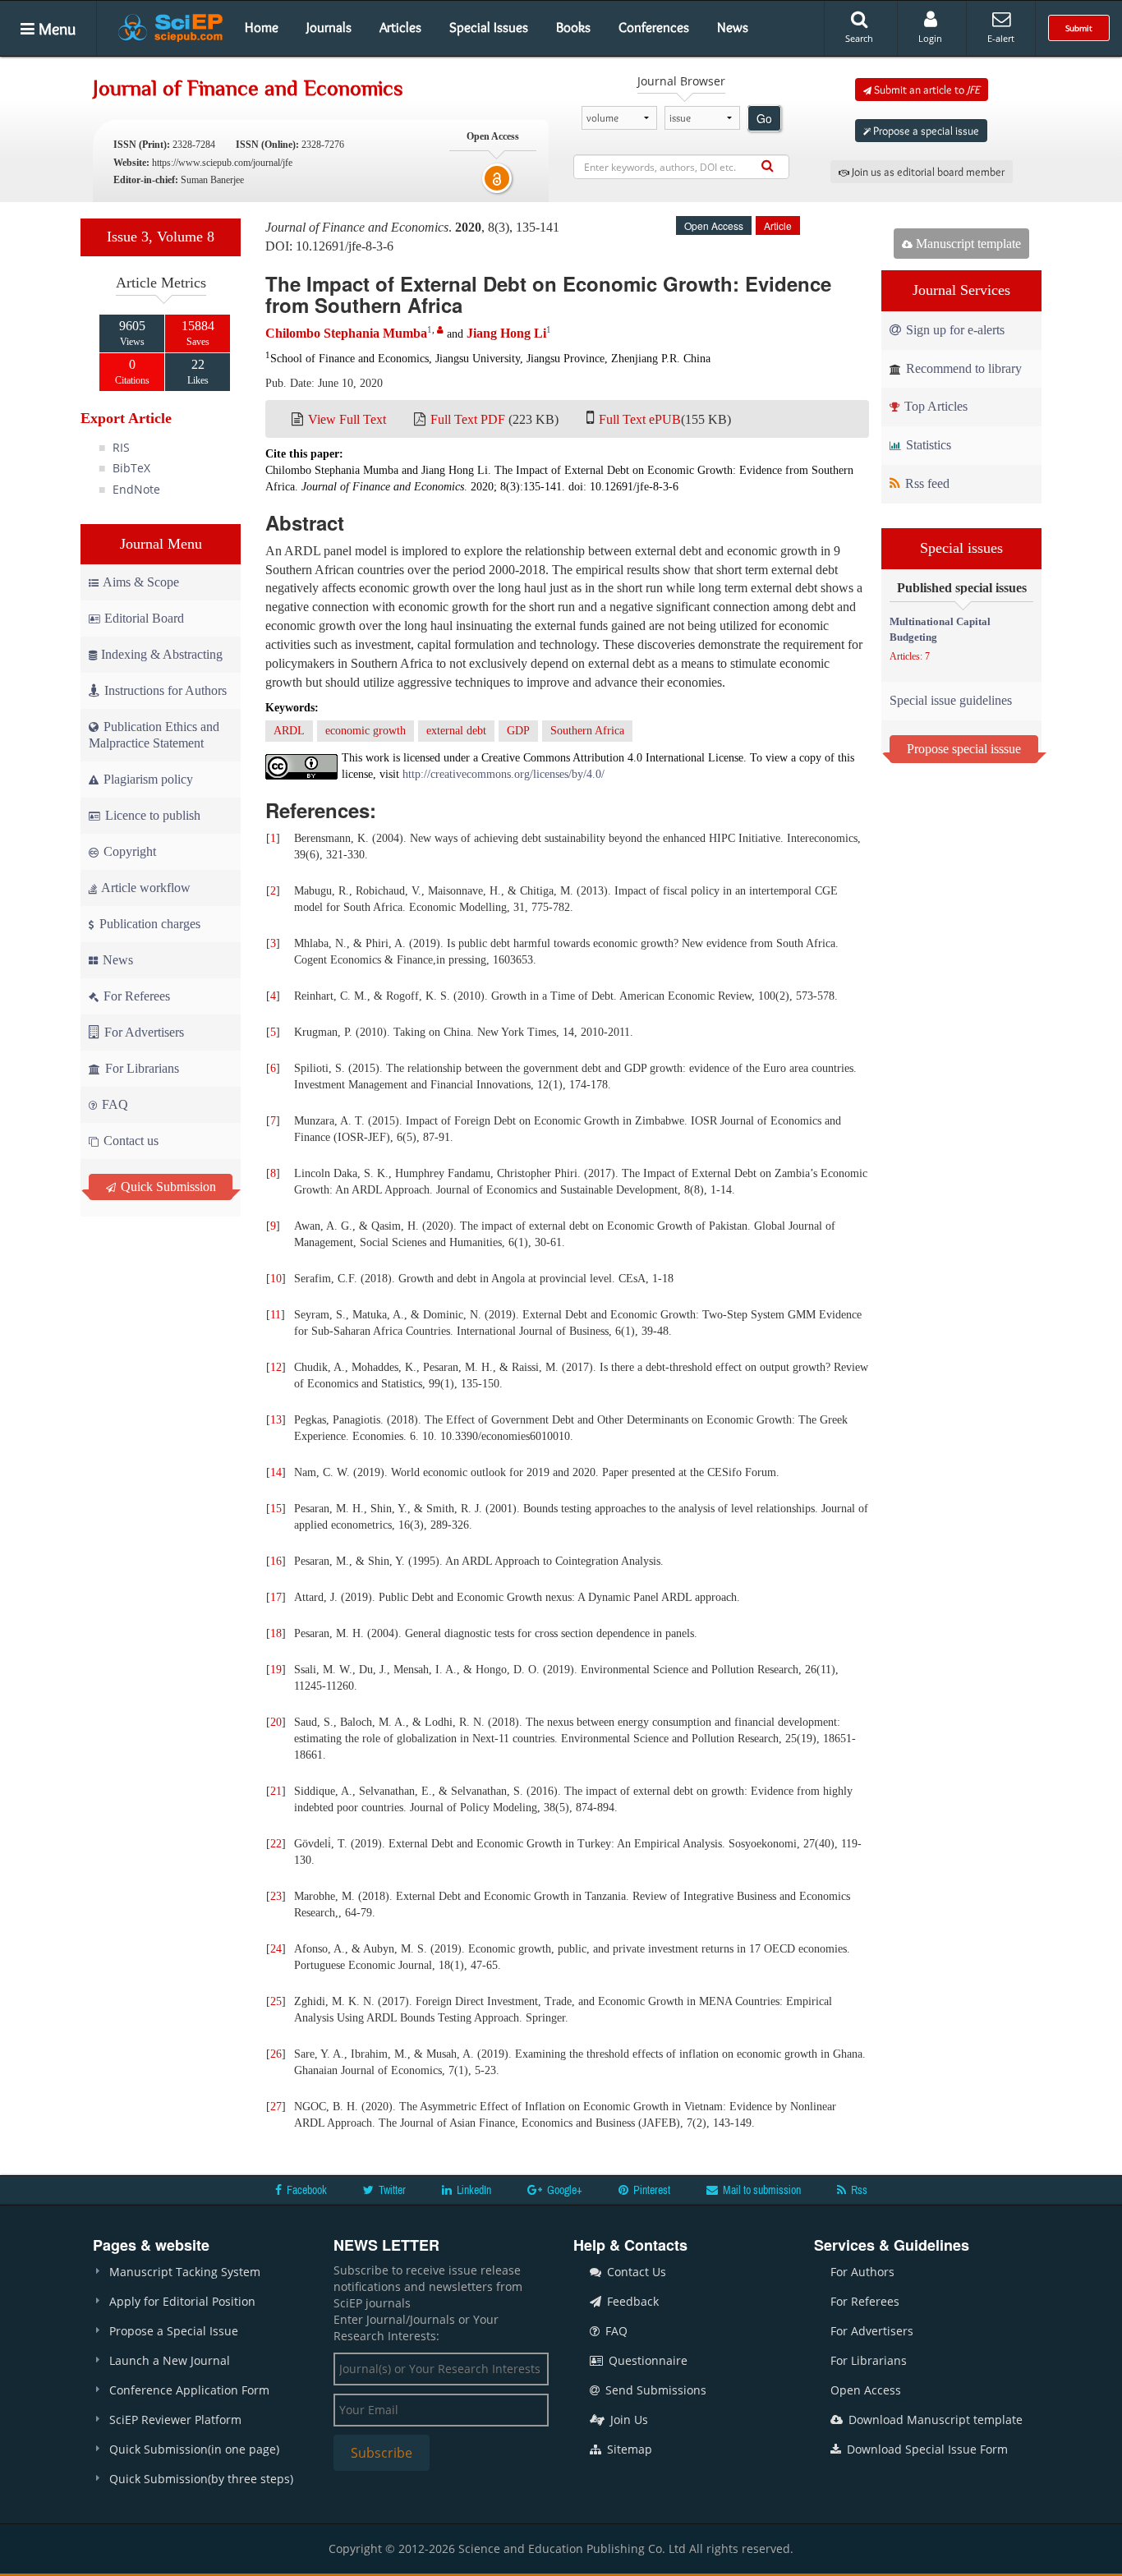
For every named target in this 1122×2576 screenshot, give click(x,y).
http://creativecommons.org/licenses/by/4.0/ (504, 774)
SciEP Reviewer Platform (175, 2420)
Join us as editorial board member (927, 172)
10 (276, 1279)
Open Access (866, 2390)
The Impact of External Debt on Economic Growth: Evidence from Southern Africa (548, 294)
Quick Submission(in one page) (194, 2449)
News (733, 27)
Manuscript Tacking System (185, 2272)
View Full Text (347, 419)
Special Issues (489, 27)
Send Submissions (654, 2390)
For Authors (862, 2272)
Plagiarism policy (147, 779)
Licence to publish (151, 815)
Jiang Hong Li (506, 333)
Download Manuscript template (934, 2420)
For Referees (135, 996)
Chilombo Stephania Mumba (346, 333)
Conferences (654, 27)
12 (276, 1367)
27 (276, 2107)
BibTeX (131, 468)
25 (276, 2001)
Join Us (628, 2420)
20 (276, 1722)
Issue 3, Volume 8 (161, 237)
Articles (400, 27)
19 (276, 1670)
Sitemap (628, 2449)
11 (276, 1315)
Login (930, 38)
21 (276, 1791)
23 (276, 1896)
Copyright (128, 851)
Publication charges (148, 924)
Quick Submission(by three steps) (201, 2479)
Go (764, 118)
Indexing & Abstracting (162, 654)
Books (573, 27)
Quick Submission (167, 1187)
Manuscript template (967, 244)
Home (262, 27)
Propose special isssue (964, 749)
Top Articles (934, 406)
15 (276, 1509)
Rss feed (926, 483)
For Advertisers (143, 1032)
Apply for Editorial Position (182, 2301)
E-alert (1001, 38)
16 (276, 1561)
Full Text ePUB (640, 419)
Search (859, 38)
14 (276, 1472)
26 (276, 2054)
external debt (456, 731)
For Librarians (140, 1068)
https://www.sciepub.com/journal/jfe (222, 163)
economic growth (366, 731)
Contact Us (635, 2272)
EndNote (136, 489)
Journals (329, 27)
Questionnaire (646, 2360)
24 (276, 1949)
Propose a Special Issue (174, 2331)
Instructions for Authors (166, 690)
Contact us (129, 1141)
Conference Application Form (189, 2390)
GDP (518, 731)
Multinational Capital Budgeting (940, 629)
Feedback (631, 2301)
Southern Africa (587, 731)
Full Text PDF (468, 419)
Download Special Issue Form (926, 2449)
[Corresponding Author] (440, 330)
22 (276, 1844)
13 (276, 1420)
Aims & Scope (141, 582)
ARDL (289, 731)
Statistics (927, 445)
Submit (1079, 28)
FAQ (113, 1104)
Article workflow (145, 888)
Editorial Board (144, 618)
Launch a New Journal (170, 2360)
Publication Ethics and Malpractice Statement (154, 735)
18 (276, 1633)
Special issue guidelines (951, 700)
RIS (121, 447)
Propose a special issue (925, 131)
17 (276, 1597)
